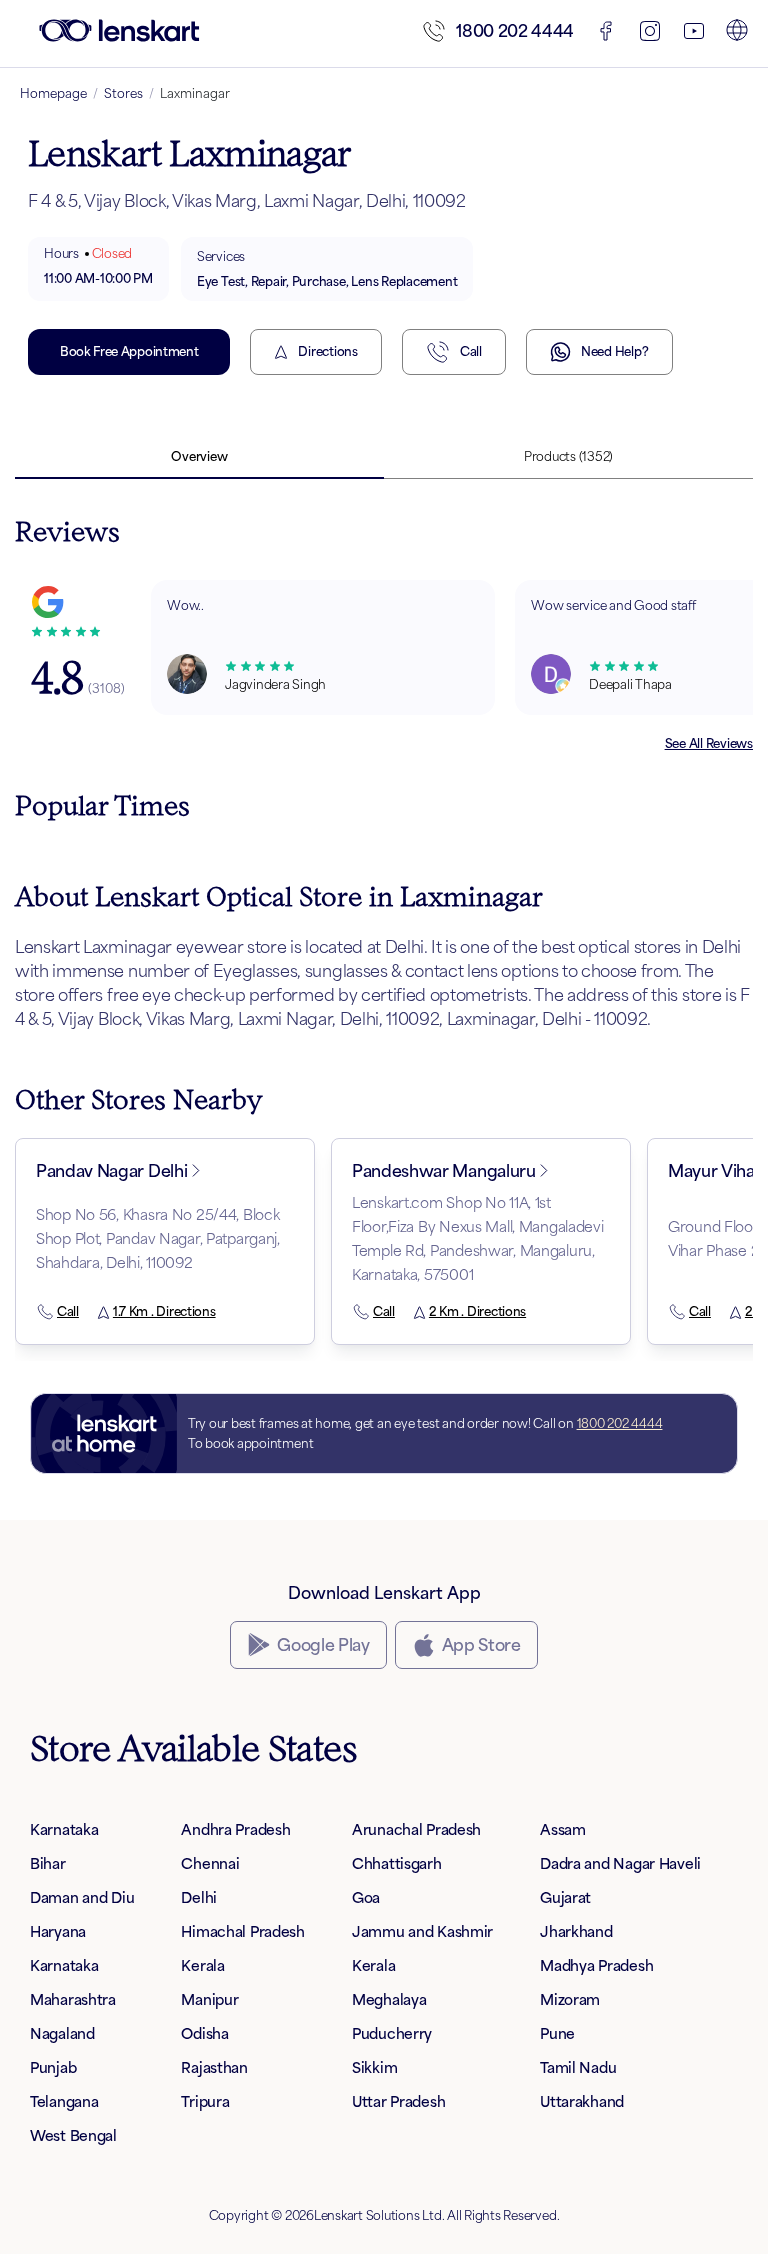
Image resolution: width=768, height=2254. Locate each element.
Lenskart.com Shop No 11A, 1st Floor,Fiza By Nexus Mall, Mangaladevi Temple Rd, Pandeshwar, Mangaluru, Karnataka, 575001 (478, 1238)
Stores (123, 93)
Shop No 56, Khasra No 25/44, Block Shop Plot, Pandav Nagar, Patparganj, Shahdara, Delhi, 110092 (158, 1238)
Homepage (53, 93)
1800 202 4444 (515, 31)
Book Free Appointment (129, 351)
